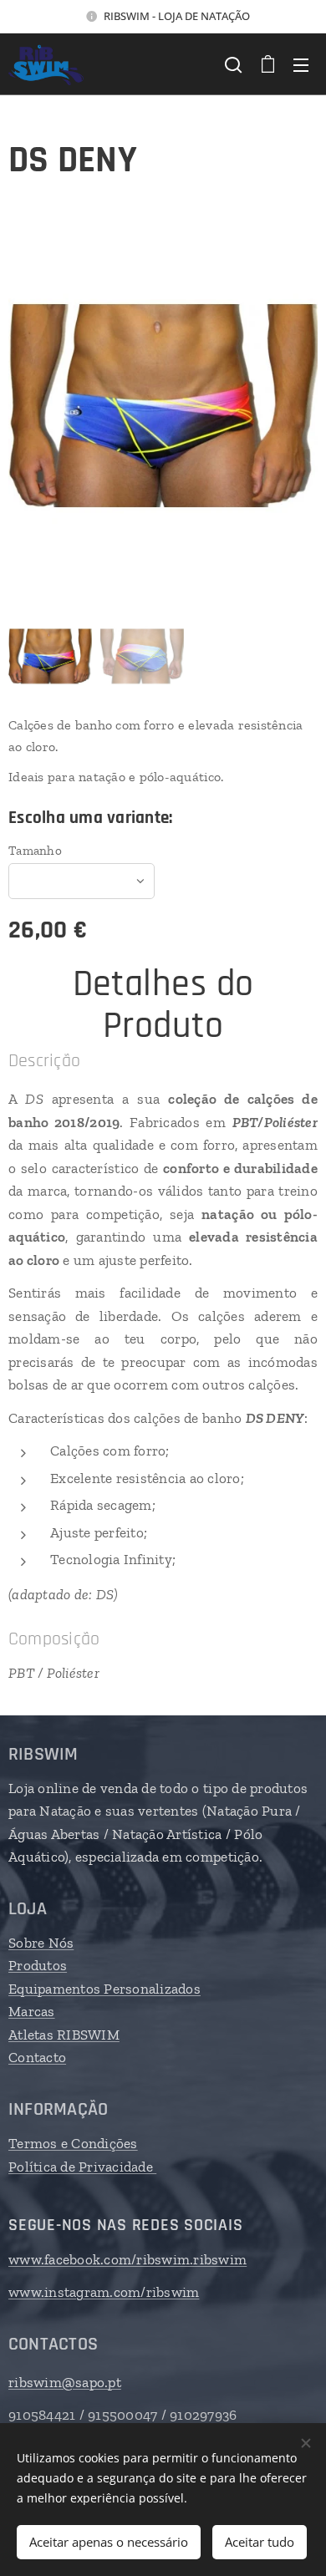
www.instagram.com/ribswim (104, 2292)
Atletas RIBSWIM (64, 2035)
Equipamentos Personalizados (104, 1989)
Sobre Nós (41, 1943)
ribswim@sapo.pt (65, 2382)
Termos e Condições (73, 2143)
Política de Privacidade (82, 2167)
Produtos (38, 1965)
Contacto (37, 2057)
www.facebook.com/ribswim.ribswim (127, 2259)
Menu (301, 64)
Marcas (32, 2011)
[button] (233, 64)
